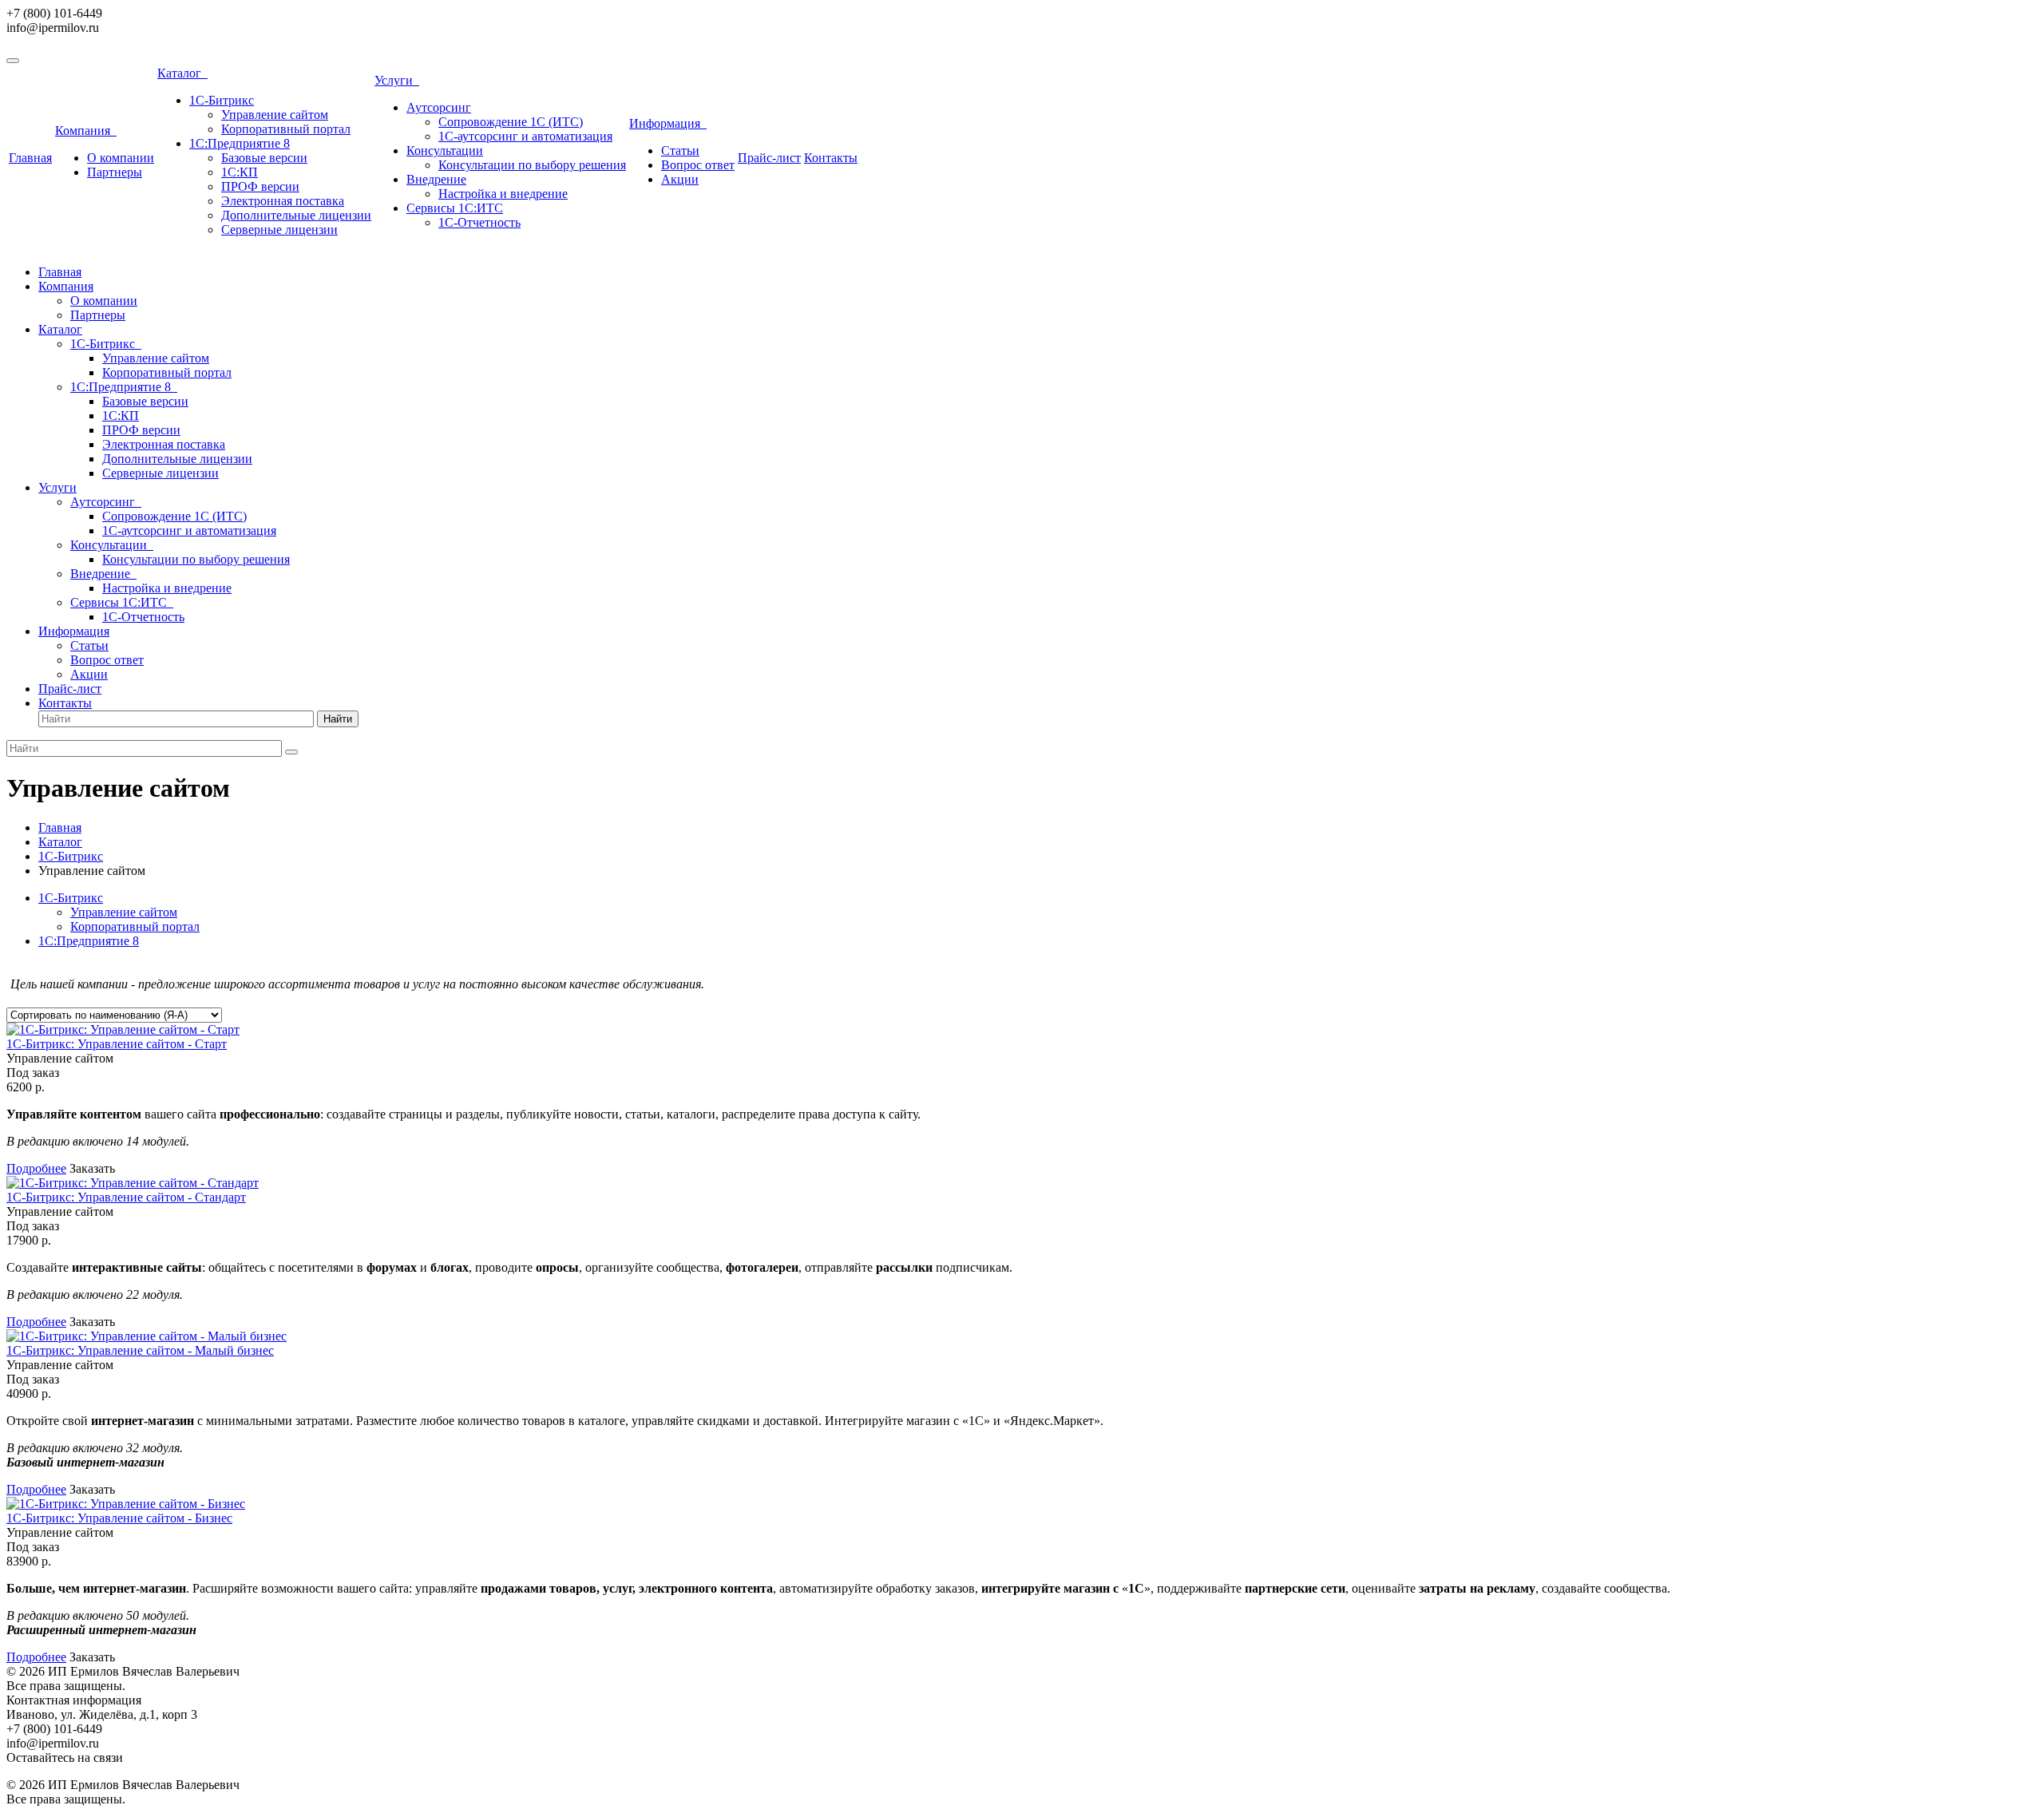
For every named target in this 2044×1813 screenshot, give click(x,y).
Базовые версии (264, 158)
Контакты (831, 158)
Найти (338, 719)
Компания (86, 131)
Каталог (182, 73)
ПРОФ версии (260, 186)
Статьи (680, 150)
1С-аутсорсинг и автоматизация (525, 136)
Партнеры (115, 172)
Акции (680, 179)
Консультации (445, 150)
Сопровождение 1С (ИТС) (511, 122)
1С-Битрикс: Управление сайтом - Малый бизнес (140, 1350)
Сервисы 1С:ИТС (455, 208)
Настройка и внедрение (503, 194)
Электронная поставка (283, 201)
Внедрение (436, 179)
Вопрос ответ (698, 165)
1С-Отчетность (479, 222)
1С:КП (240, 172)
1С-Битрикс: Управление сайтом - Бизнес (119, 1518)
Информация (668, 123)
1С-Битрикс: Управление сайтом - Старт (117, 1044)
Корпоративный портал (286, 129)
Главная (30, 158)
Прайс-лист (769, 158)
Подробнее (36, 1168)
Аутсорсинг (439, 107)
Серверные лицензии (279, 230)
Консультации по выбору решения (532, 165)
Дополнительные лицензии (296, 215)
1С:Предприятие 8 (240, 143)
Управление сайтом (275, 115)
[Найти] (291, 752)
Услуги (397, 80)
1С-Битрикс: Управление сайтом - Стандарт (126, 1197)
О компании (121, 158)
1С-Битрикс (222, 100)
